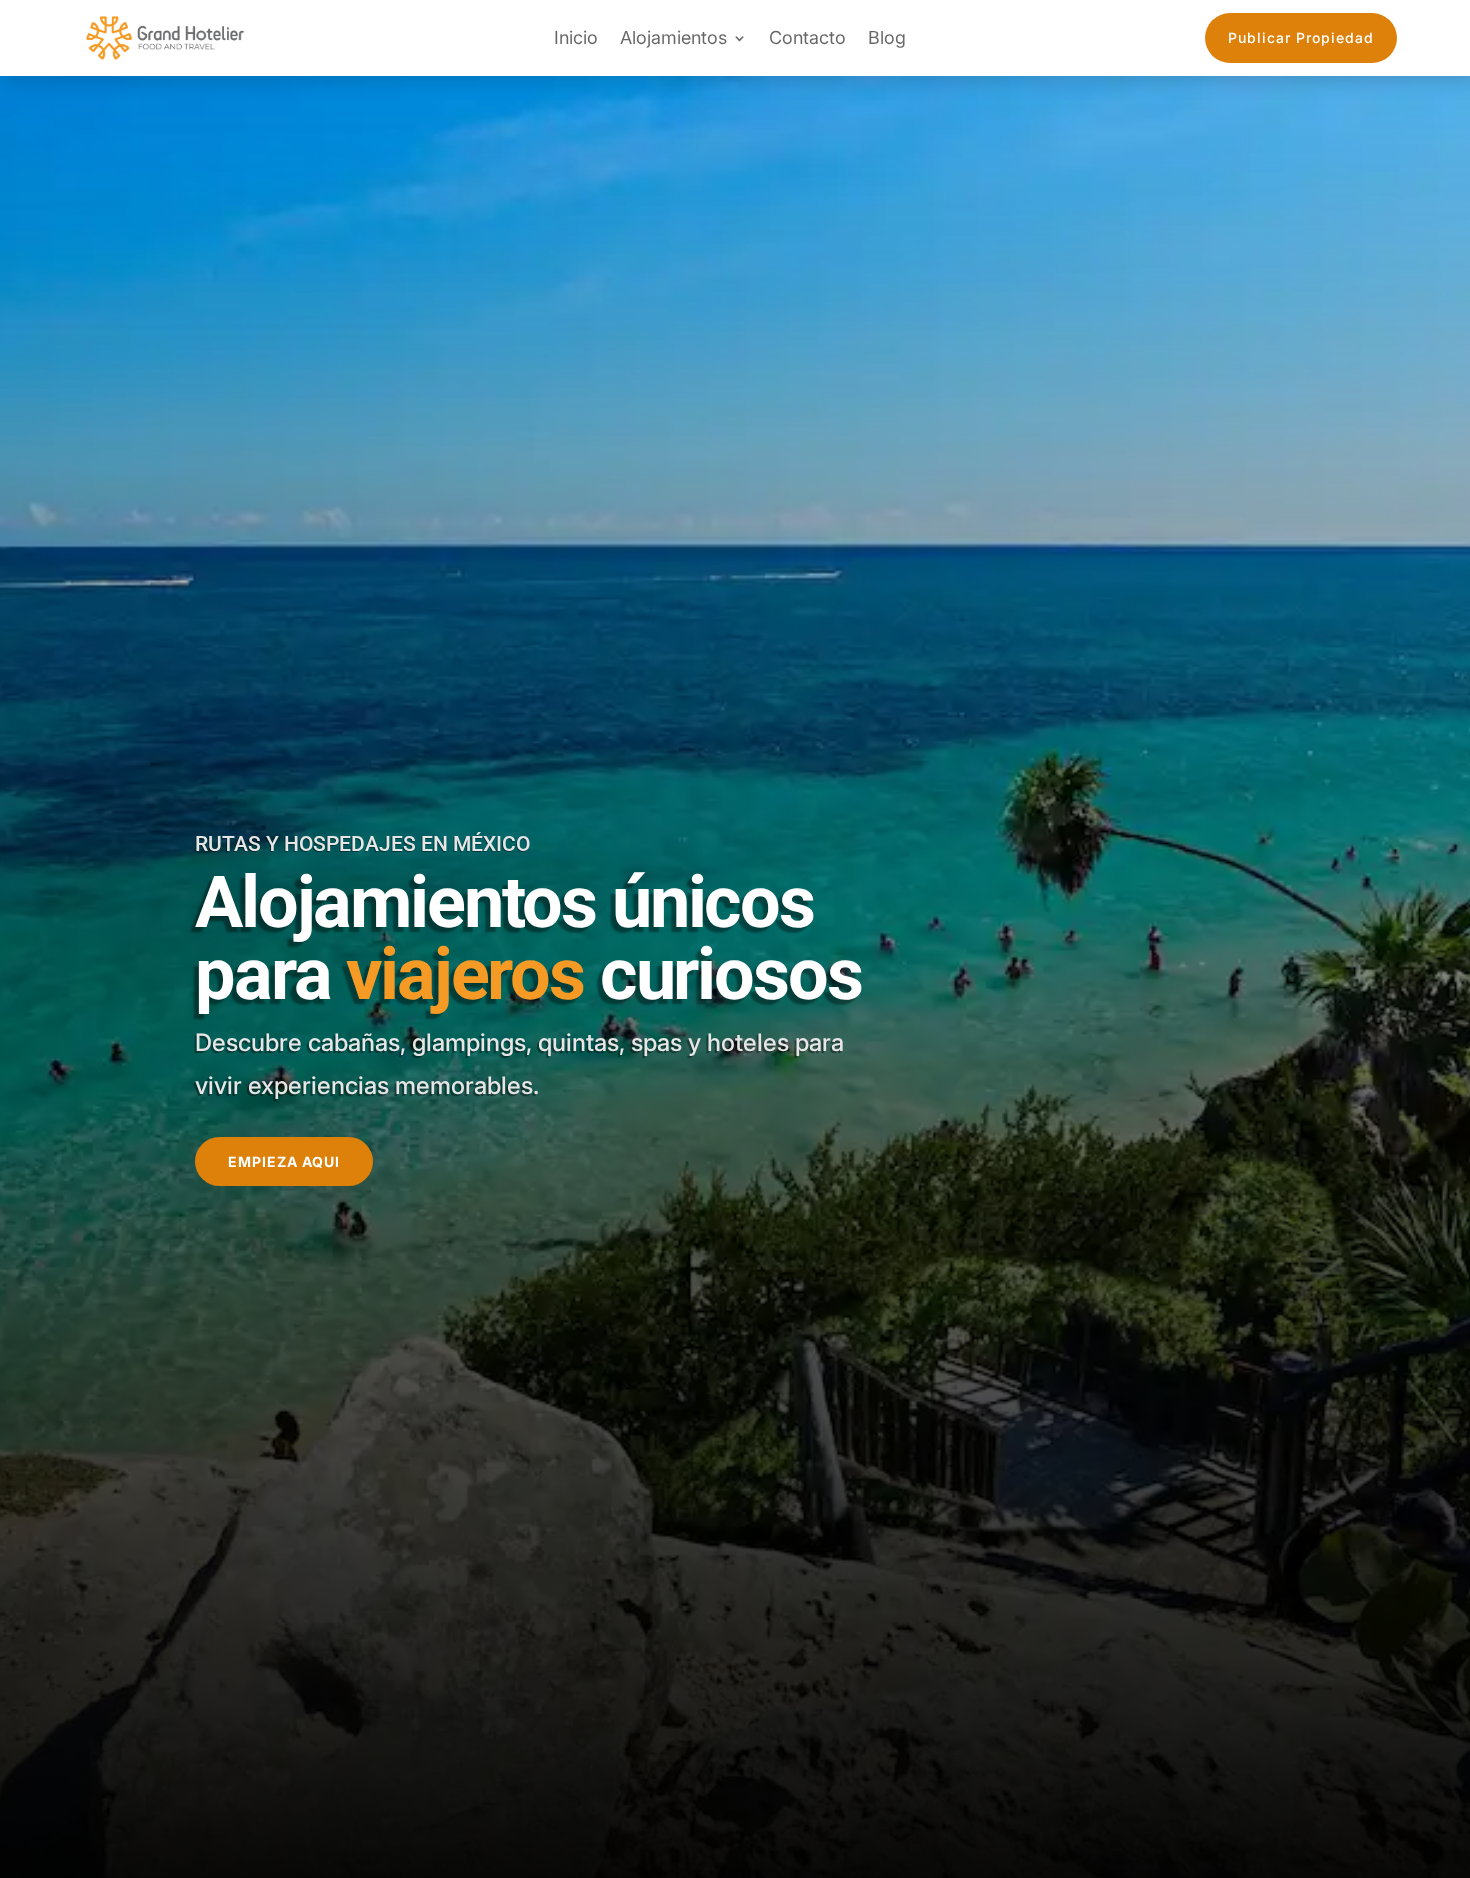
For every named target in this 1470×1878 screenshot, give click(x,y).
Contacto (807, 37)
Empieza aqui (284, 1161)
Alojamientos (673, 37)
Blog (887, 37)
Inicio (576, 37)
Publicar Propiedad (1301, 37)
